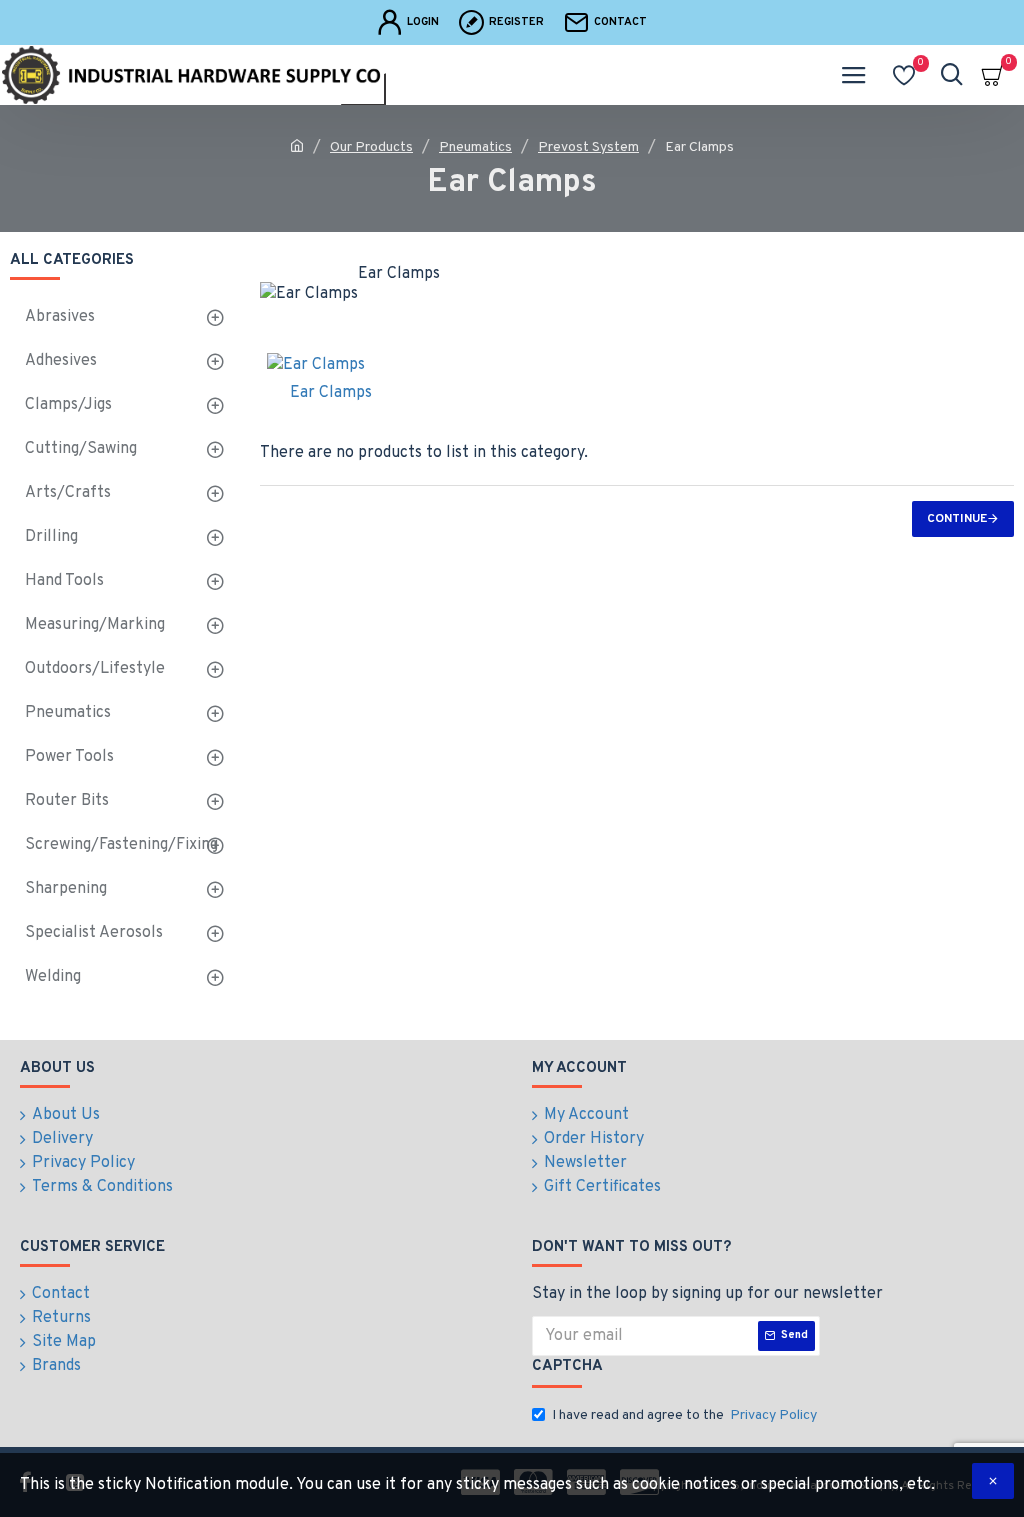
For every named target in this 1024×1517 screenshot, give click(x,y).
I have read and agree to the (684, 1415)
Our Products (371, 147)
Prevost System (588, 147)
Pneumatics (475, 147)
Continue (957, 519)
